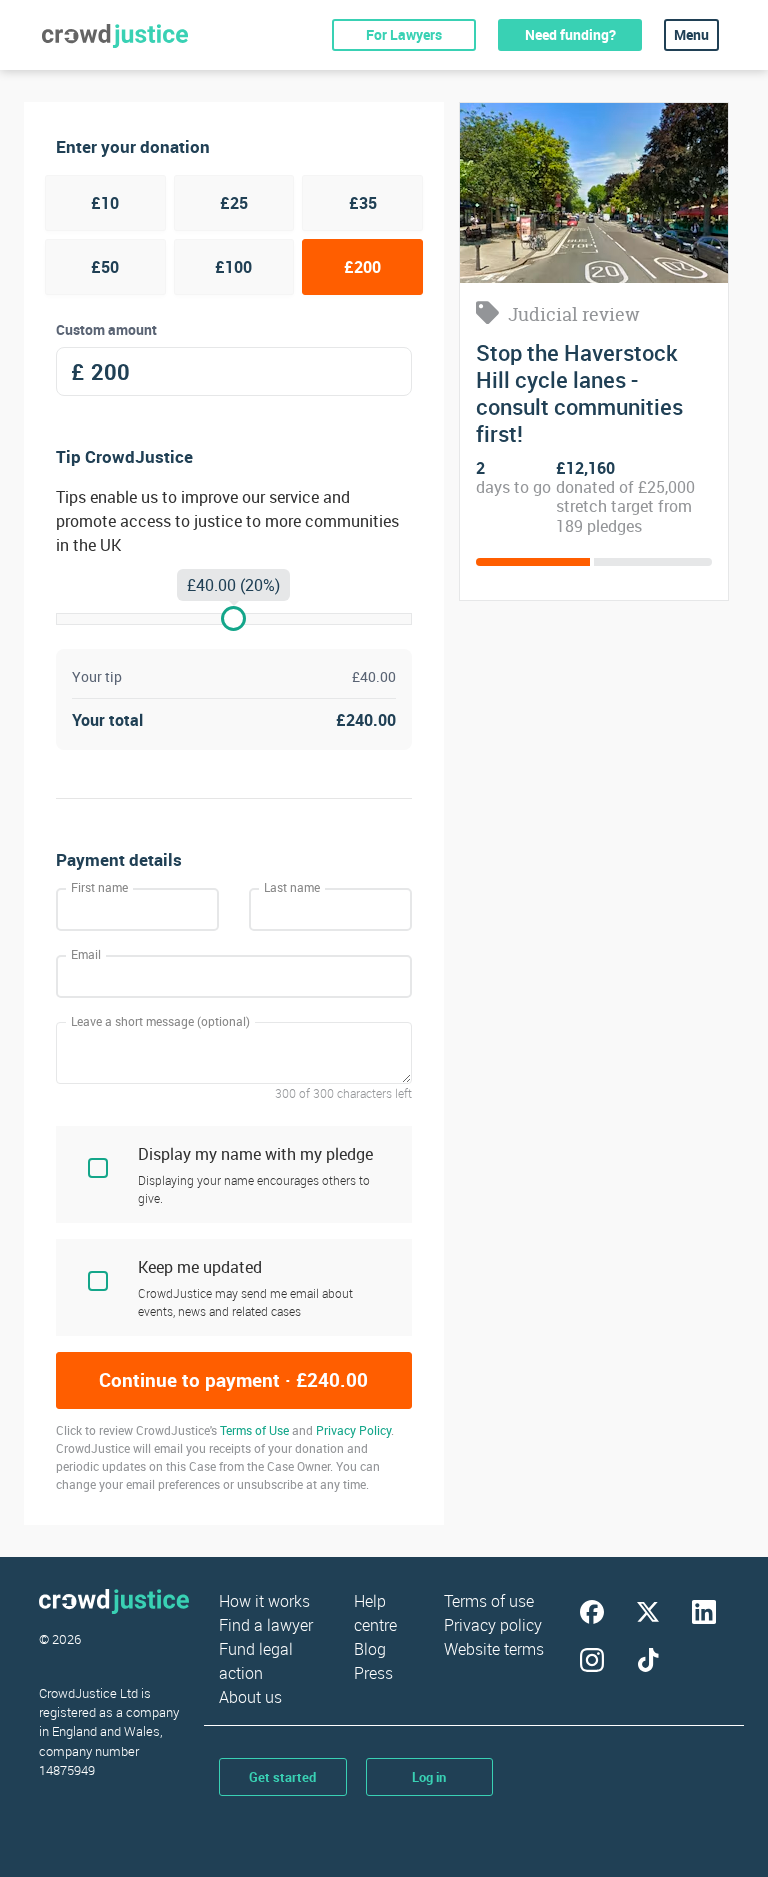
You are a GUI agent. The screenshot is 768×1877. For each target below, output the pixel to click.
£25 (234, 203)
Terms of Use (254, 1430)
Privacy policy (493, 1625)
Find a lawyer (266, 1625)
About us (250, 1697)
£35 (363, 203)
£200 (362, 267)
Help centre (375, 1613)
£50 (105, 267)
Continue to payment (233, 1380)
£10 (105, 203)
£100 (233, 267)
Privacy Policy (353, 1430)
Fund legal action (256, 1661)
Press (373, 1673)
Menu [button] (691, 34)
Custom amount (106, 329)
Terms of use (489, 1601)
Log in (429, 1777)
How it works (264, 1601)
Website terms (494, 1649)
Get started (282, 1777)
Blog (370, 1649)
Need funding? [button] (570, 34)
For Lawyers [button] (404, 34)
